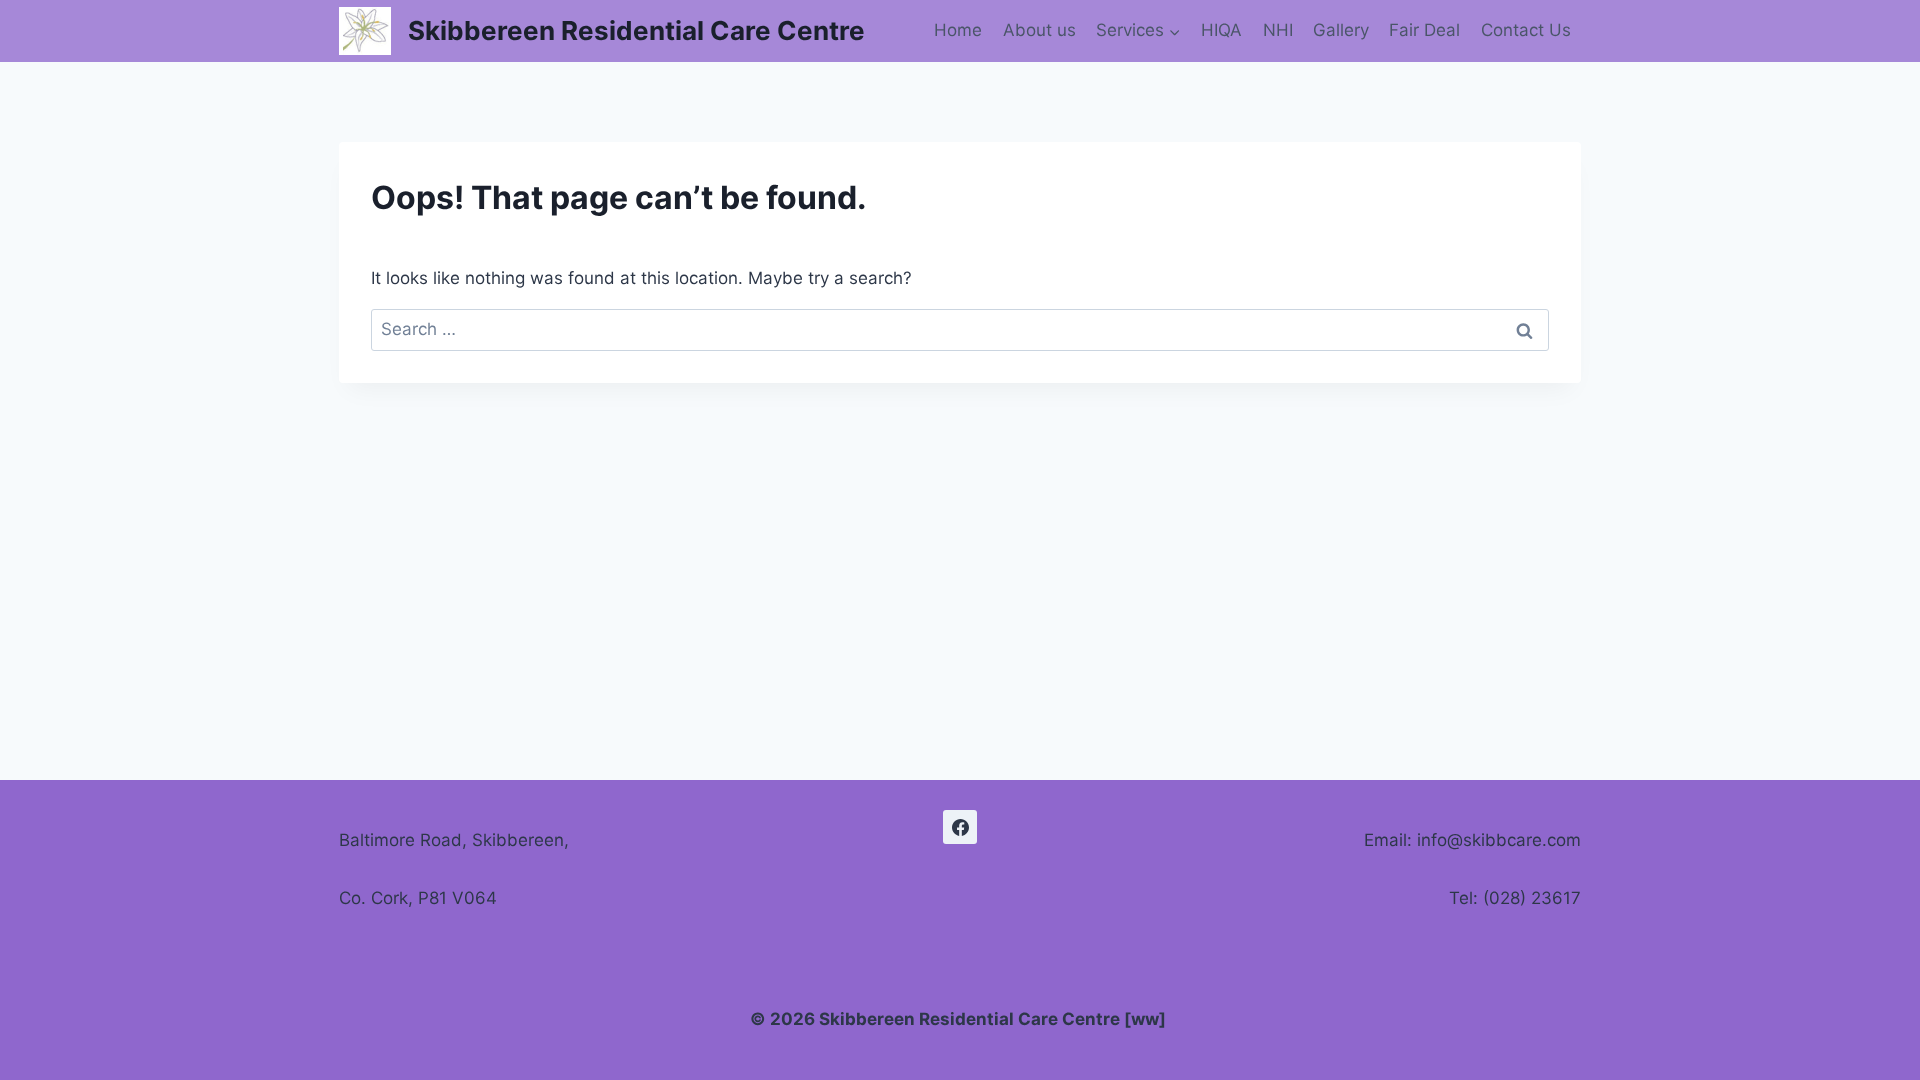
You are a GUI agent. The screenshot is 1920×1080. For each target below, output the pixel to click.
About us (1039, 30)
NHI (1278, 30)
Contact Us (1526, 30)
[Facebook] (960, 827)
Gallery (1341, 30)
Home (958, 30)
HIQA (1221, 30)
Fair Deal (1424, 30)
